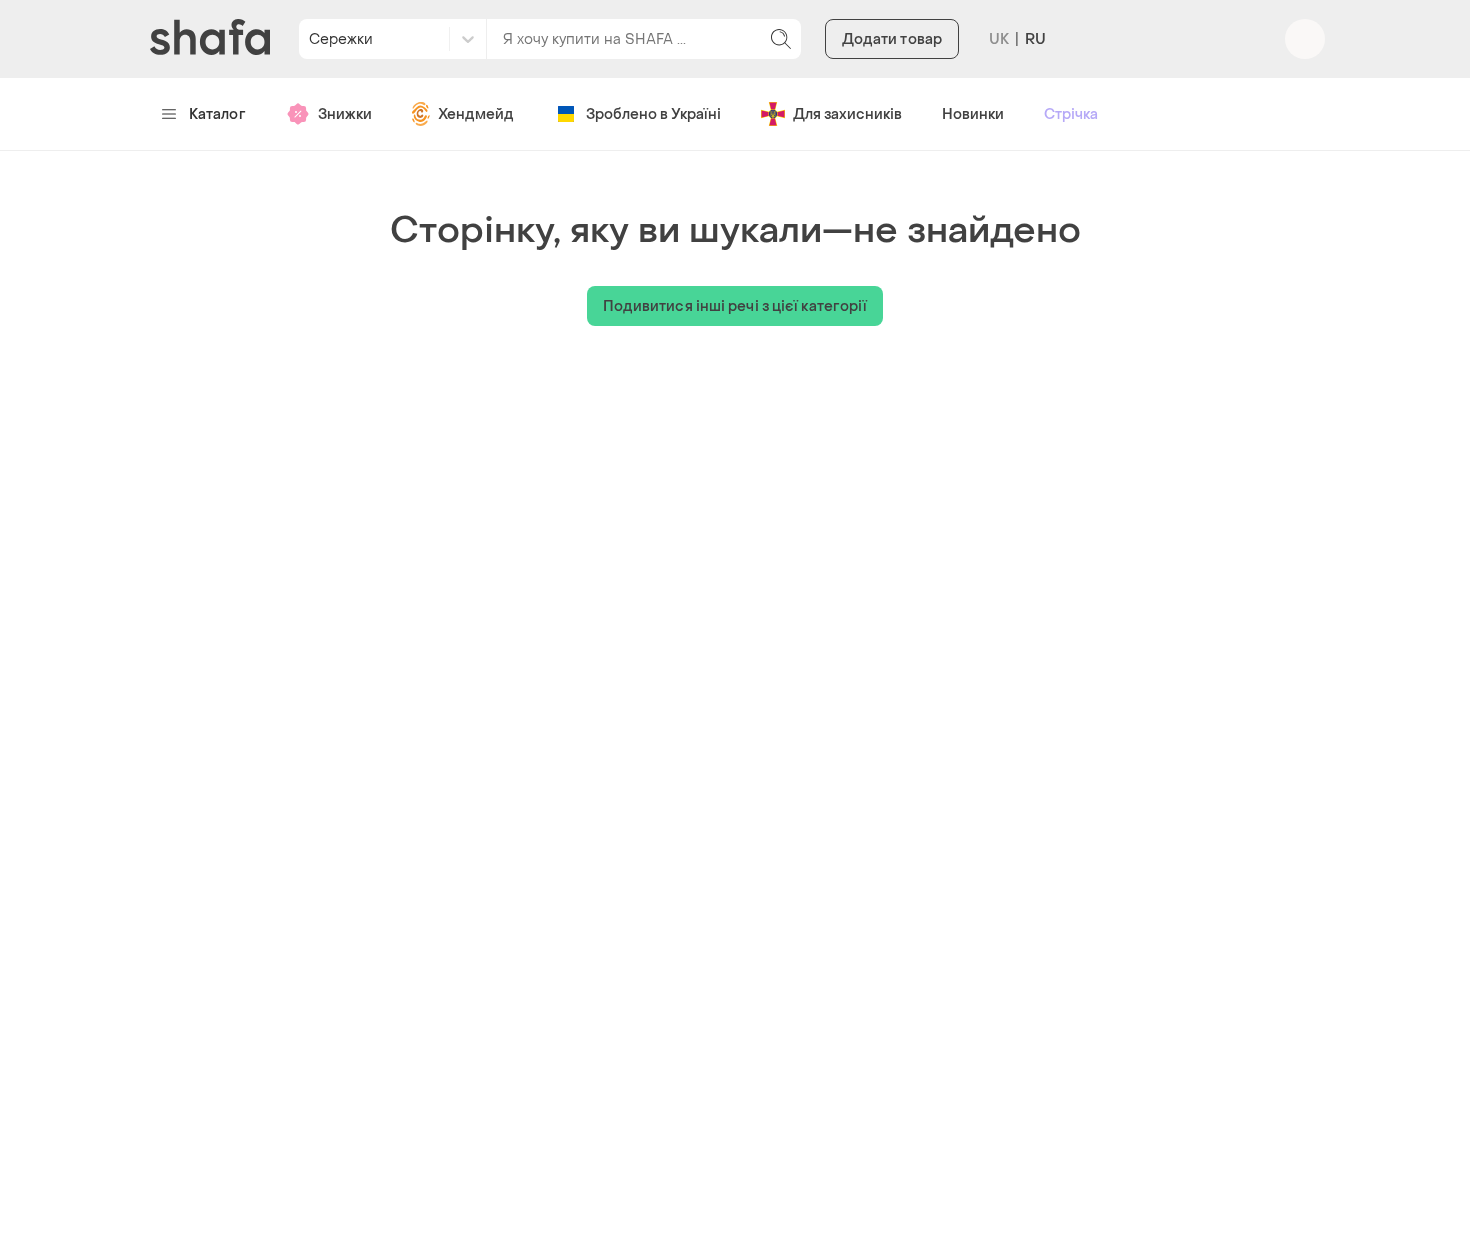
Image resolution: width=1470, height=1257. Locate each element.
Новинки (973, 114)
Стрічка (1071, 114)
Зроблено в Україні (653, 114)
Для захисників (847, 114)
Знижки (345, 114)
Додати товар (892, 39)
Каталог (217, 114)
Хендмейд (476, 114)
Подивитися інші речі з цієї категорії (735, 306)
